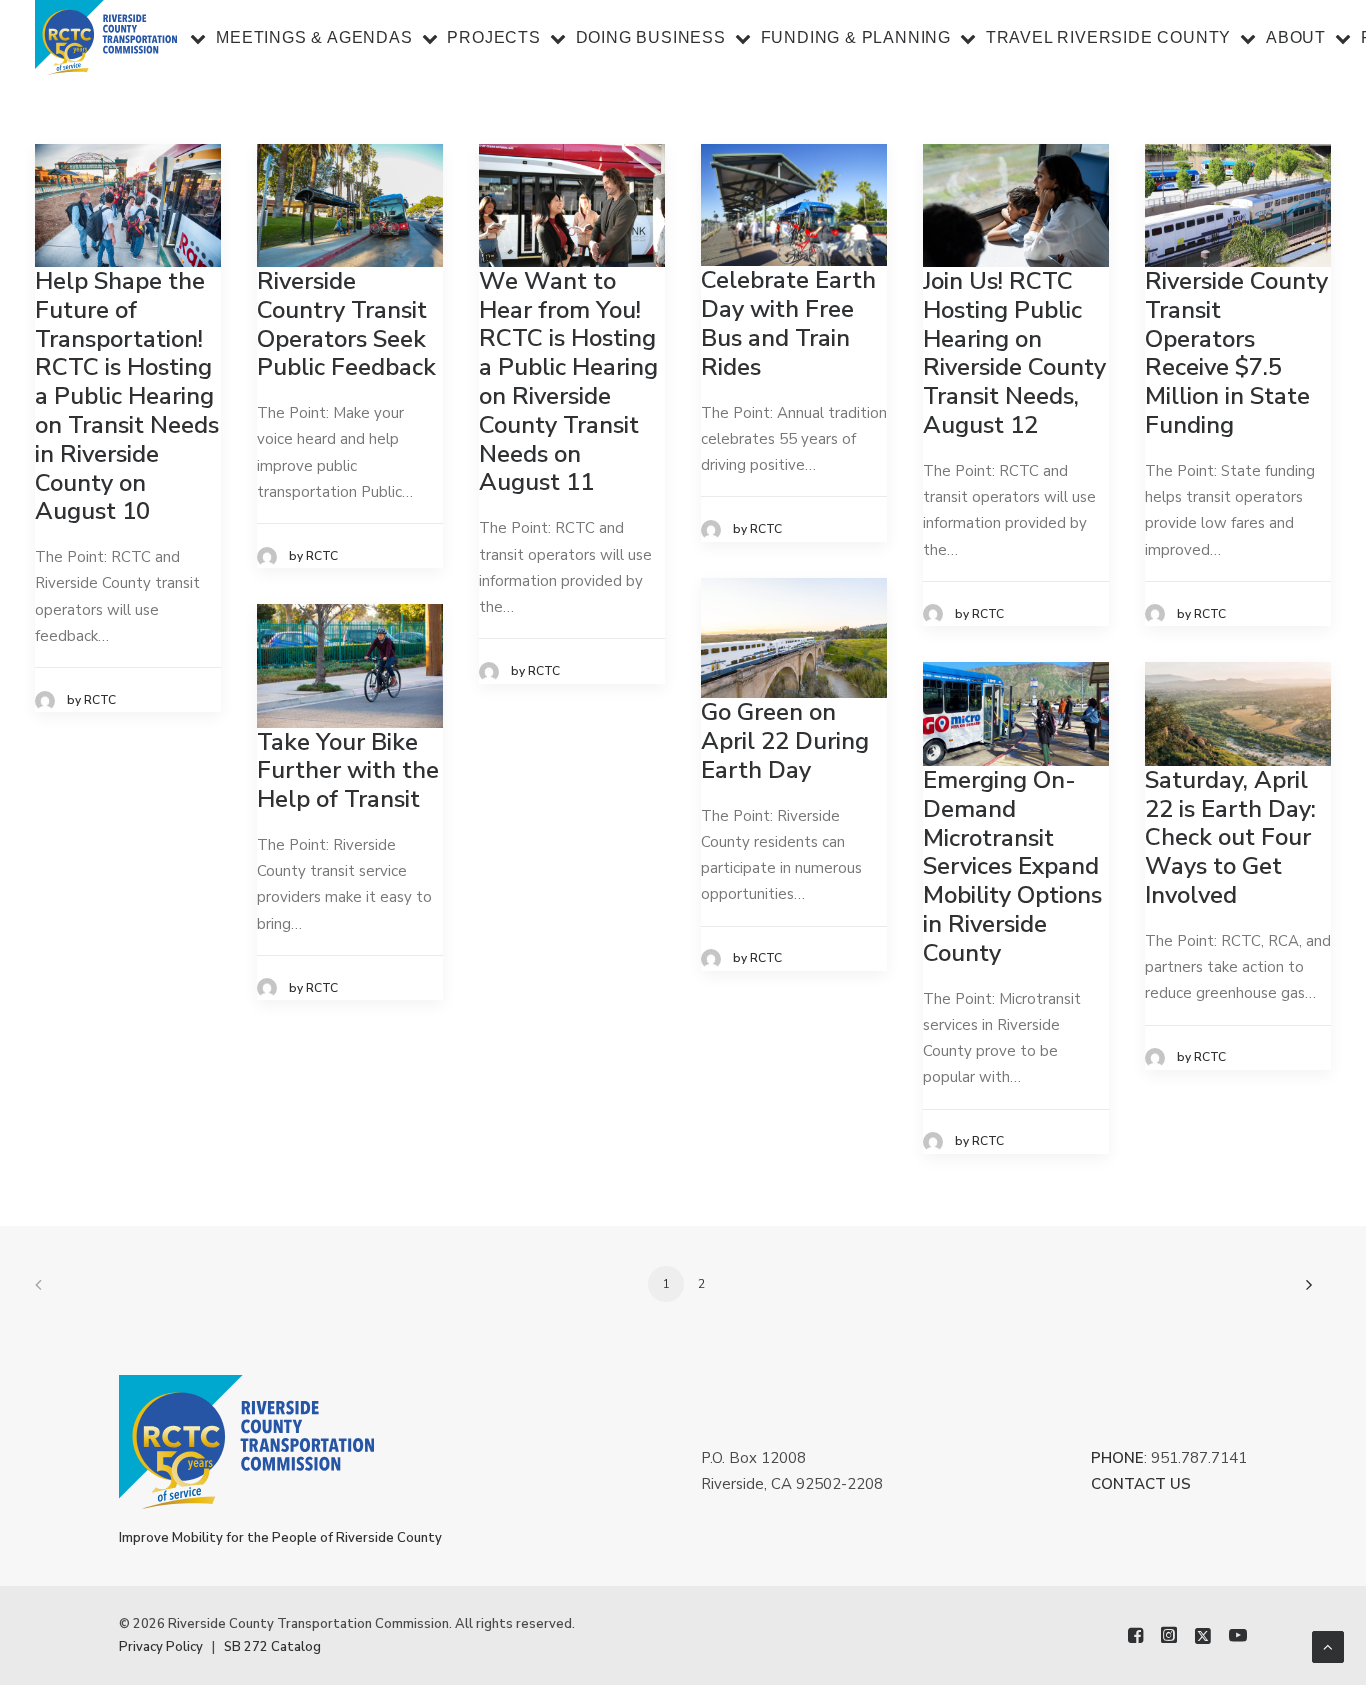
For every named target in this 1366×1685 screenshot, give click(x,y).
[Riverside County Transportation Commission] (106, 37)
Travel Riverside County (1108, 37)
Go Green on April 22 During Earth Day (785, 741)
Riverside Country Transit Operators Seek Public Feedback (346, 324)
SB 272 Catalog (272, 1647)
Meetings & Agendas (314, 37)
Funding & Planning (856, 37)
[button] (128, 205)
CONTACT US (1141, 1484)
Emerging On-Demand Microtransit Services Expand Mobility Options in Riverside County (1012, 866)
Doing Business (651, 37)
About (1296, 37)
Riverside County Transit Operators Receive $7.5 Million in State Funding (1236, 353)
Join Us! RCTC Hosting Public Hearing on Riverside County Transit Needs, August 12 (1014, 353)
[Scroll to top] (1328, 1646)
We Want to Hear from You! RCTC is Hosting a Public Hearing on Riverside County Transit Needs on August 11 (568, 382)
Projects (493, 37)
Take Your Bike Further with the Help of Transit (348, 771)
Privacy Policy (161, 1647)
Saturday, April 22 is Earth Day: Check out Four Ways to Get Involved (1230, 837)
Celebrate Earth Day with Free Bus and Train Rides (788, 323)
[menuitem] (302, 37)
